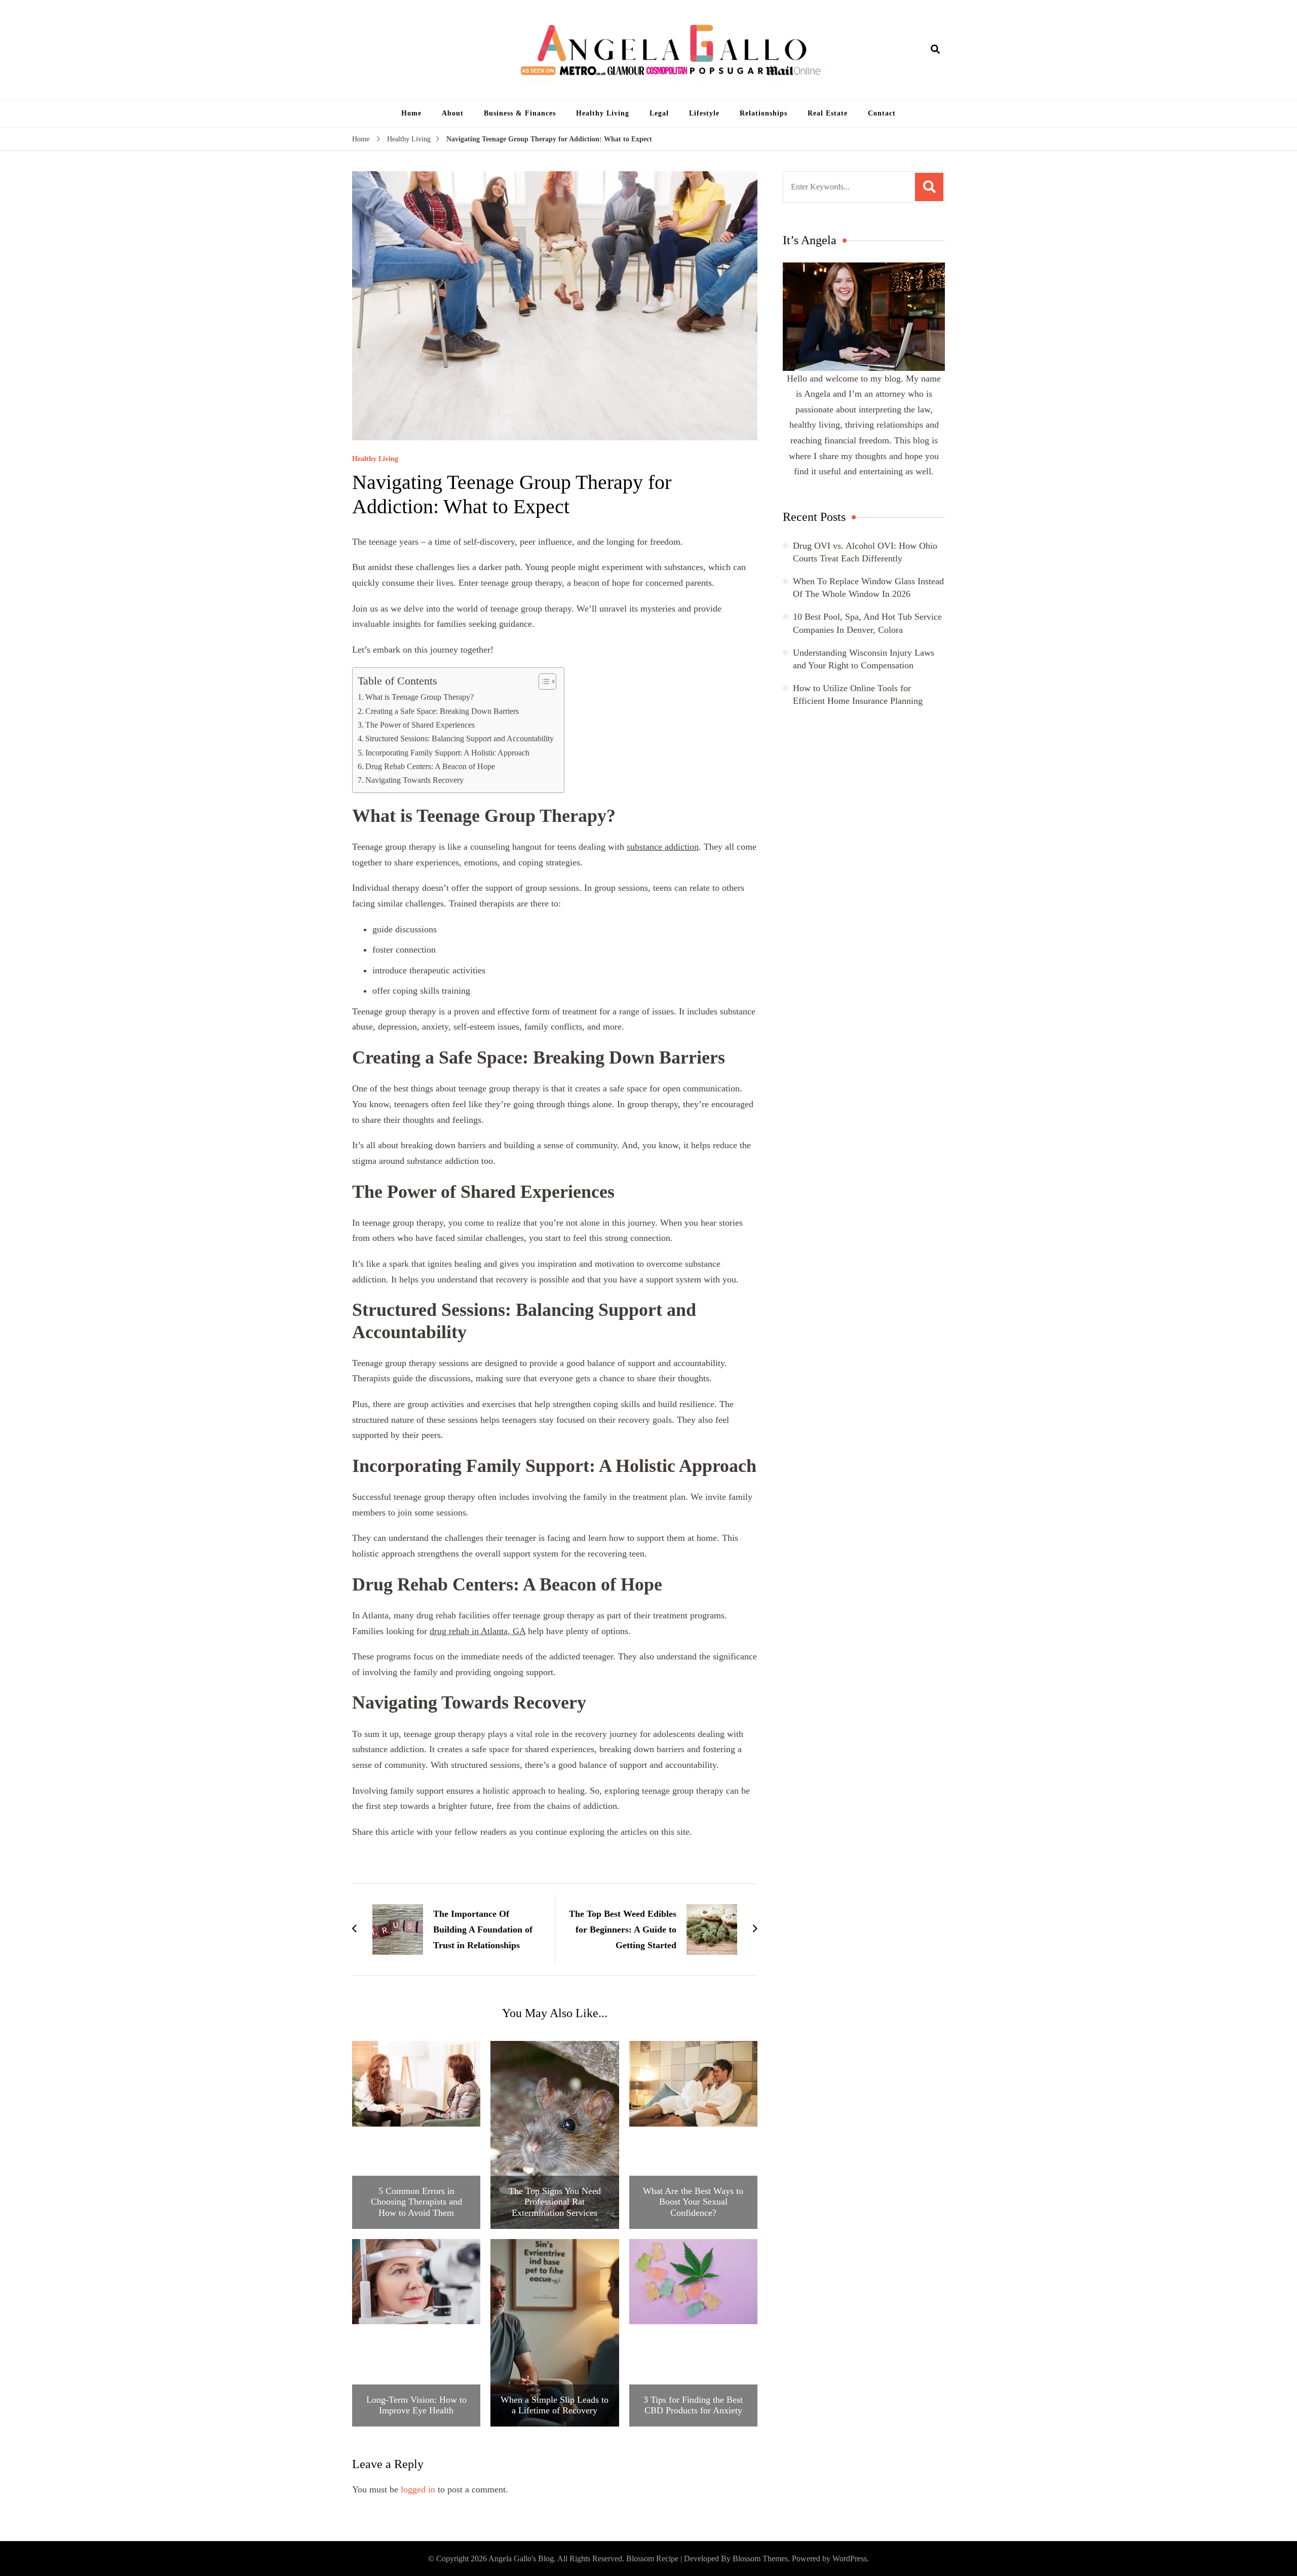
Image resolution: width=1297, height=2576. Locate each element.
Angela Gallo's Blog (521, 2559)
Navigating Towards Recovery (414, 780)
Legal (659, 113)
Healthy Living (603, 113)
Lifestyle (704, 113)
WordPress (850, 2559)
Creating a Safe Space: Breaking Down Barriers (442, 711)
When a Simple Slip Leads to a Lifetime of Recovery (555, 2405)
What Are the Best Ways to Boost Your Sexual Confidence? (693, 2202)
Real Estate (828, 113)
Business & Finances (520, 113)
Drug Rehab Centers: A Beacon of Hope (430, 767)
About (453, 113)
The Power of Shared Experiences (420, 725)
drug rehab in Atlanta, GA (478, 1631)
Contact (882, 113)
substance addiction (663, 847)
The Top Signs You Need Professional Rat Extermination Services (555, 2202)
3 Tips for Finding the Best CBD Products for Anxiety (693, 2405)
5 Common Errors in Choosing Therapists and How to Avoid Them (416, 2202)
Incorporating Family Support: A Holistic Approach (447, 753)
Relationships (764, 113)
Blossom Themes (760, 2559)
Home (411, 113)
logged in (418, 2489)
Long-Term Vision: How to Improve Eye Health (416, 2405)
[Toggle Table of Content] (542, 681)
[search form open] (935, 50)
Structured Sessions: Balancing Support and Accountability (460, 739)
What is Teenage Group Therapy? (419, 697)
